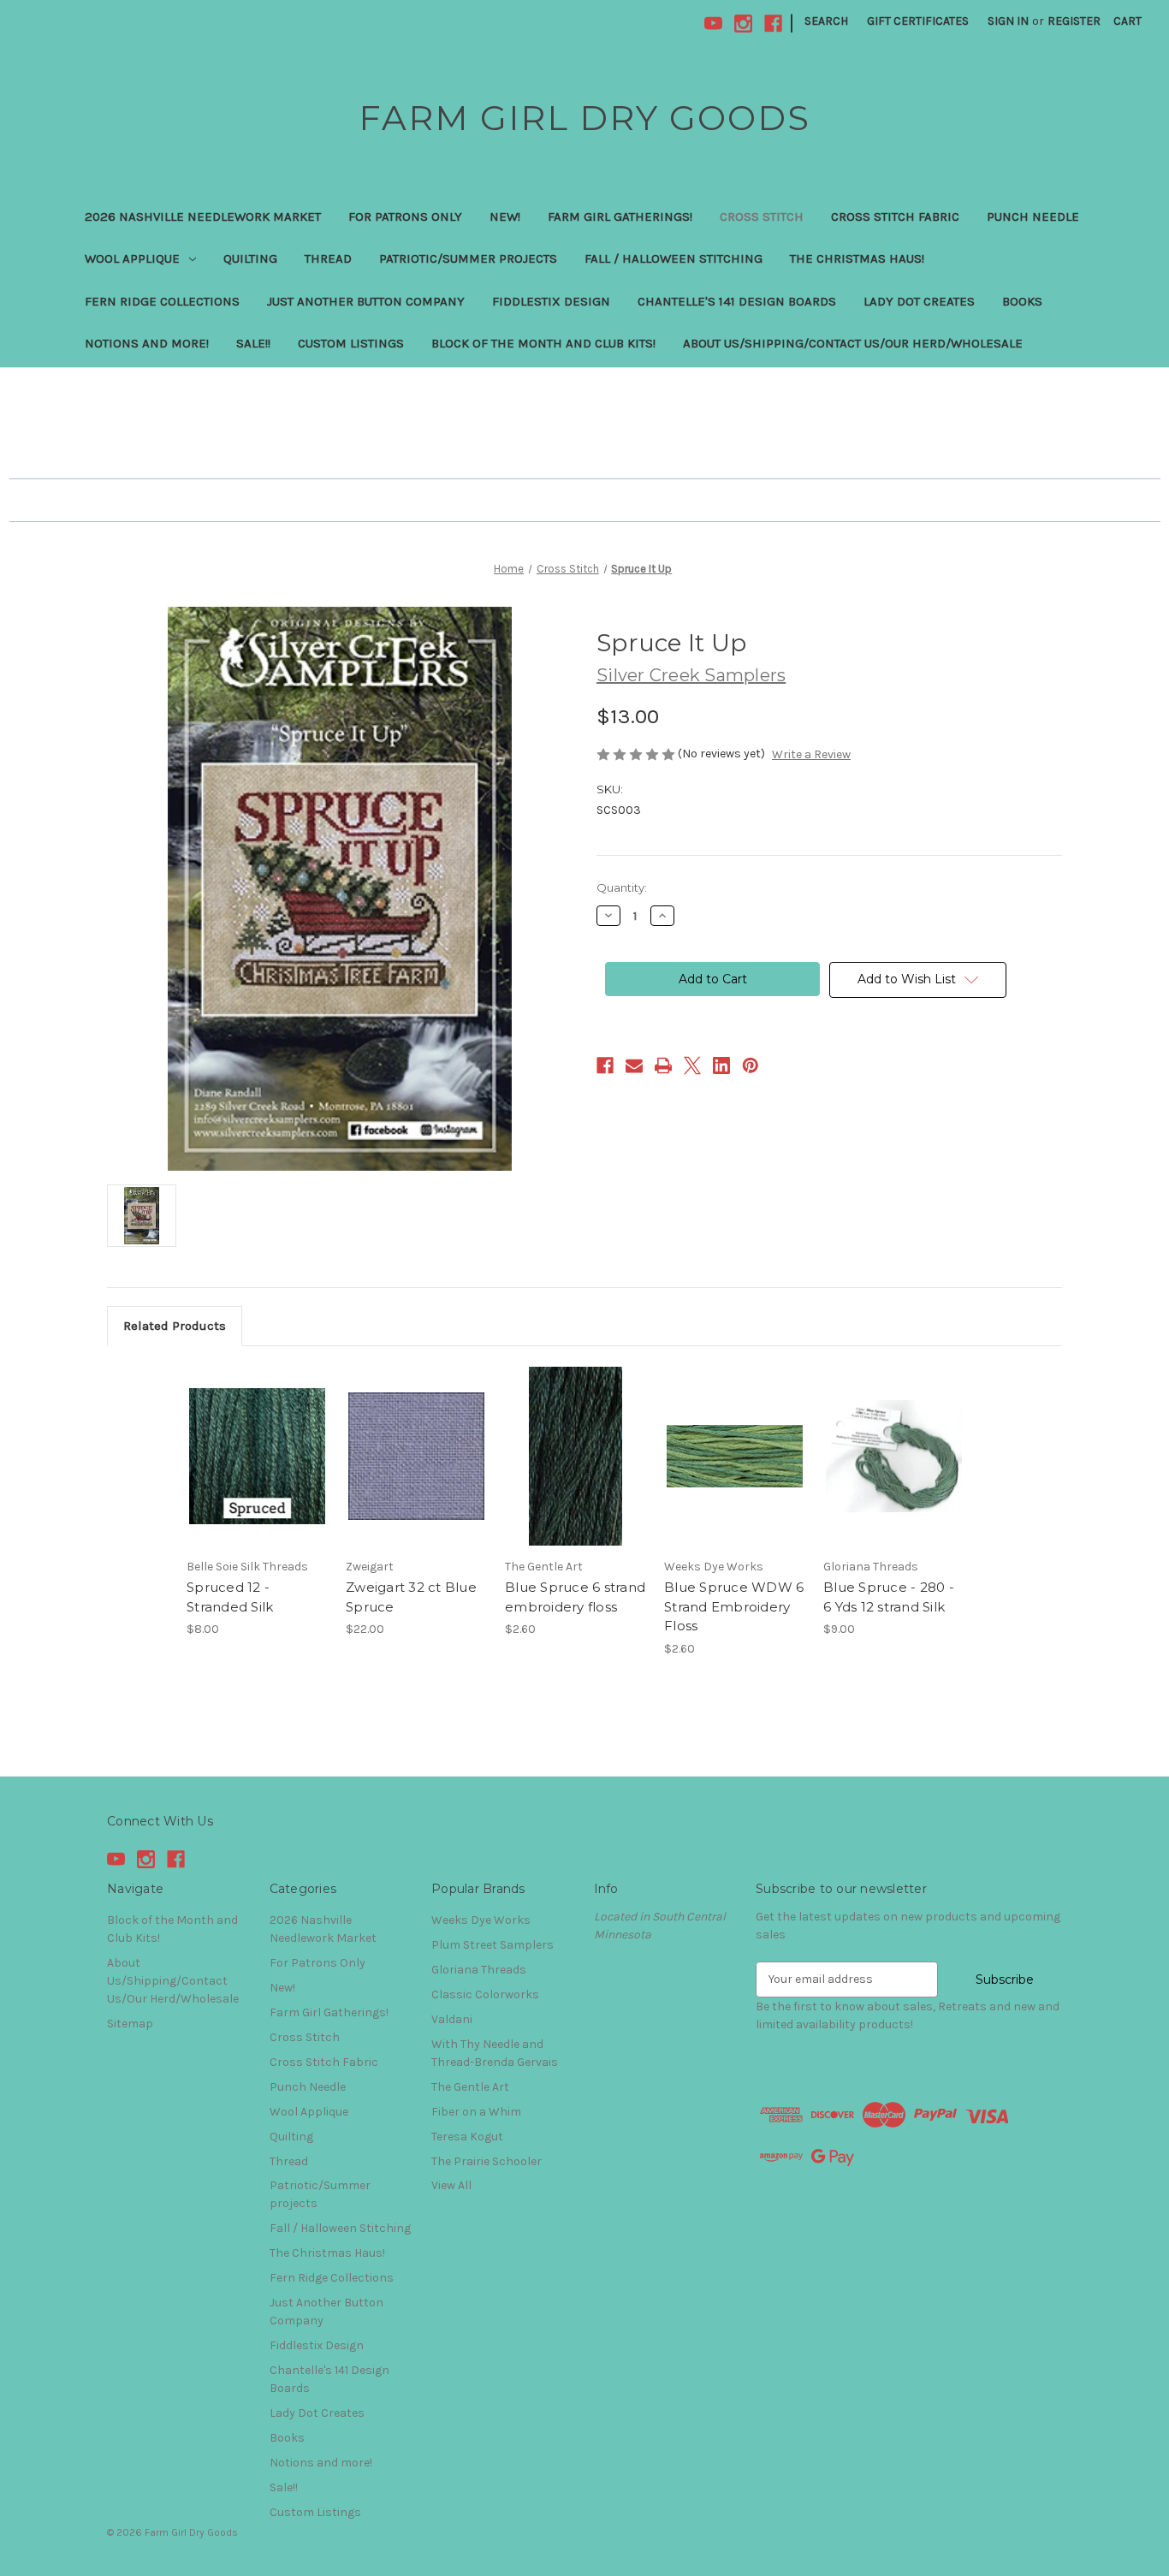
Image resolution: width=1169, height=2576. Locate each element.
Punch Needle (1033, 217)
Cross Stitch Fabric (895, 217)
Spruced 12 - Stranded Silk (230, 1597)
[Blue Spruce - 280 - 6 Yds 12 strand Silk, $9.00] (894, 1457)
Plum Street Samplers (493, 1945)
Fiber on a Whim (476, 2112)
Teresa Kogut (467, 2137)
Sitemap (130, 2024)
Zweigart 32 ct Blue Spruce (411, 1597)
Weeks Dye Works (481, 1920)
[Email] (634, 1065)
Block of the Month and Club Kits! (543, 343)
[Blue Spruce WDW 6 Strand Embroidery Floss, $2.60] (735, 1457)
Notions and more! (147, 343)
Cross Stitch (762, 217)
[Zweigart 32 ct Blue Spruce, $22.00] (416, 1457)
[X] (692, 1065)
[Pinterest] (751, 1065)
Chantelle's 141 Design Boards (737, 301)
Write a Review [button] (811, 754)
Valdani (452, 2019)
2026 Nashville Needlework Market (203, 217)
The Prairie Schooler (487, 2161)
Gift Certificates (918, 21)
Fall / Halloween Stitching (674, 258)
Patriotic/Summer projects (468, 258)
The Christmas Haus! (857, 258)
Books (1022, 301)
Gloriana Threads (479, 1970)
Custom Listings (351, 343)
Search (826, 21)
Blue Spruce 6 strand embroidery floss (575, 1597)
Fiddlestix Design (551, 301)
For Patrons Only (405, 217)
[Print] (663, 1065)
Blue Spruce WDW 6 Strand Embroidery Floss (734, 1606)
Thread (328, 258)
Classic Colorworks (485, 1994)
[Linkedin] (721, 1065)
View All (451, 2185)
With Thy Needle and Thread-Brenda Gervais (495, 2053)
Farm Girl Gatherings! (620, 217)
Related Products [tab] (175, 1326)
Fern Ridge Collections (162, 301)
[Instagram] (743, 24)
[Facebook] (773, 24)
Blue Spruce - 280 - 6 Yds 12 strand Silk (889, 1597)
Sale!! (253, 343)
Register (1074, 21)
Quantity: (622, 887)
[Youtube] (713, 24)
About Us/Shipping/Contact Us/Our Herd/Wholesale (853, 343)
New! (505, 217)
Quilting (250, 258)
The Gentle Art (470, 2087)
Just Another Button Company (366, 301)
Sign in (1008, 21)
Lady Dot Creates (919, 301)
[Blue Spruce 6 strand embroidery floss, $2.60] (576, 1457)
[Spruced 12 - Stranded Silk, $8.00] (257, 1457)
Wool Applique (132, 258)
